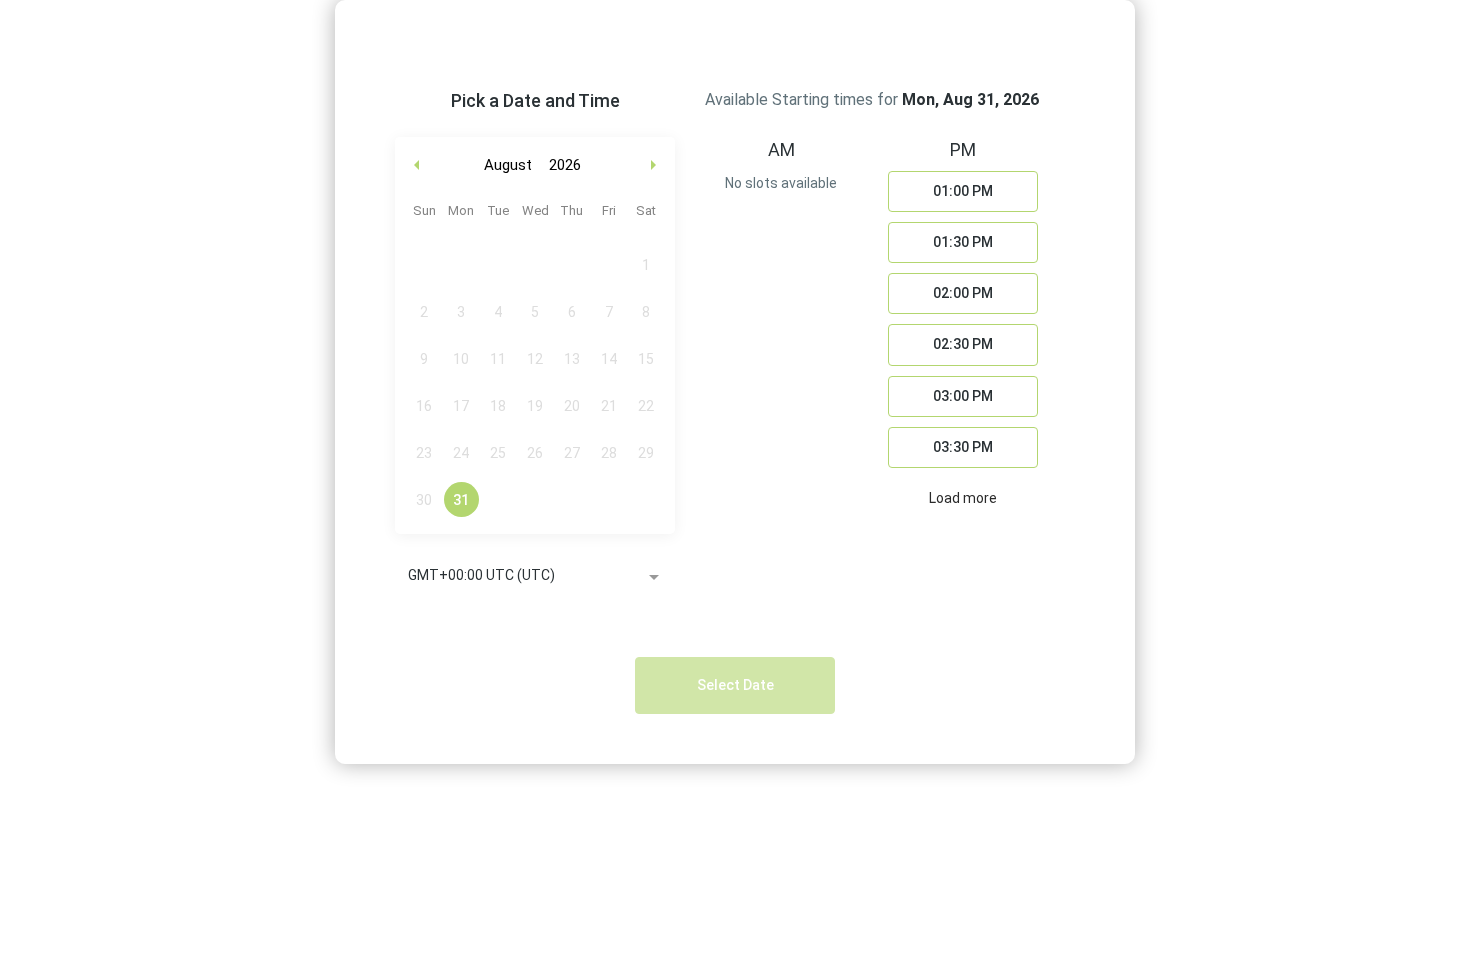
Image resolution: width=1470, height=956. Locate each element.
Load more (963, 498)
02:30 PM (963, 344)
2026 (565, 165)
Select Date (735, 685)
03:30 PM (963, 447)
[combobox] (535, 577)
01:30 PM (963, 242)
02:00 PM (963, 293)
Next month (656, 165)
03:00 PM (963, 396)
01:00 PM (963, 191)
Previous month (417, 165)
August (508, 165)
